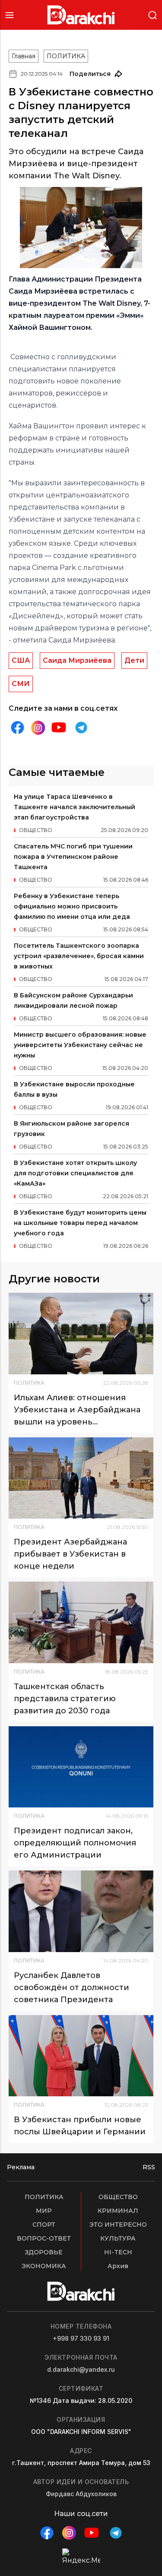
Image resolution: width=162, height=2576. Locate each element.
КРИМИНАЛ (118, 2211)
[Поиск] (152, 14)
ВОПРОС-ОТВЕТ (44, 2238)
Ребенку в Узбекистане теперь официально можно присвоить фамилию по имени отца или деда (72, 906)
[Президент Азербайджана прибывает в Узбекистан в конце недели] (81, 1478)
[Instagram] (38, 728)
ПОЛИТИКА (66, 56)
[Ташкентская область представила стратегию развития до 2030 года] (81, 1622)
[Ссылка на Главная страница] (81, 15)
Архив (118, 2266)
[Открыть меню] (10, 15)
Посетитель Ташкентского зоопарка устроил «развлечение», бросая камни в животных (79, 956)
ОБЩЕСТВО (118, 2197)
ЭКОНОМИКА (44, 2266)
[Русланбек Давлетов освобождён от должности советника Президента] (81, 1911)
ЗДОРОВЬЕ (44, 2252)
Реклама (21, 2167)
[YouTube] (59, 728)
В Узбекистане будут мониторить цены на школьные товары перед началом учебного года (80, 1223)
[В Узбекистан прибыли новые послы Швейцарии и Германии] (81, 2056)
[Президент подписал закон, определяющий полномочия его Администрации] (81, 1767)
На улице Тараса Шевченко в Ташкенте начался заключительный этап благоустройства (75, 807)
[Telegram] (81, 728)
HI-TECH (118, 2252)
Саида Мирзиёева (77, 660)
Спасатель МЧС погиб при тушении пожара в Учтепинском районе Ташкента (73, 857)
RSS (149, 2167)
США (21, 660)
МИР (44, 2211)
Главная (24, 56)
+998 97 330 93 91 (81, 2338)
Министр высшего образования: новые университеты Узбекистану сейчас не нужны (80, 1045)
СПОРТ (44, 2225)
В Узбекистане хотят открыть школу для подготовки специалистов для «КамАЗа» (75, 1173)
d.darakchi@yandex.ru (81, 2369)
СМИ (21, 684)
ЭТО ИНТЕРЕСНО (118, 2225)
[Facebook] (17, 728)
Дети (134, 660)
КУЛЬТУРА (118, 2238)
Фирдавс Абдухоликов (81, 2494)
